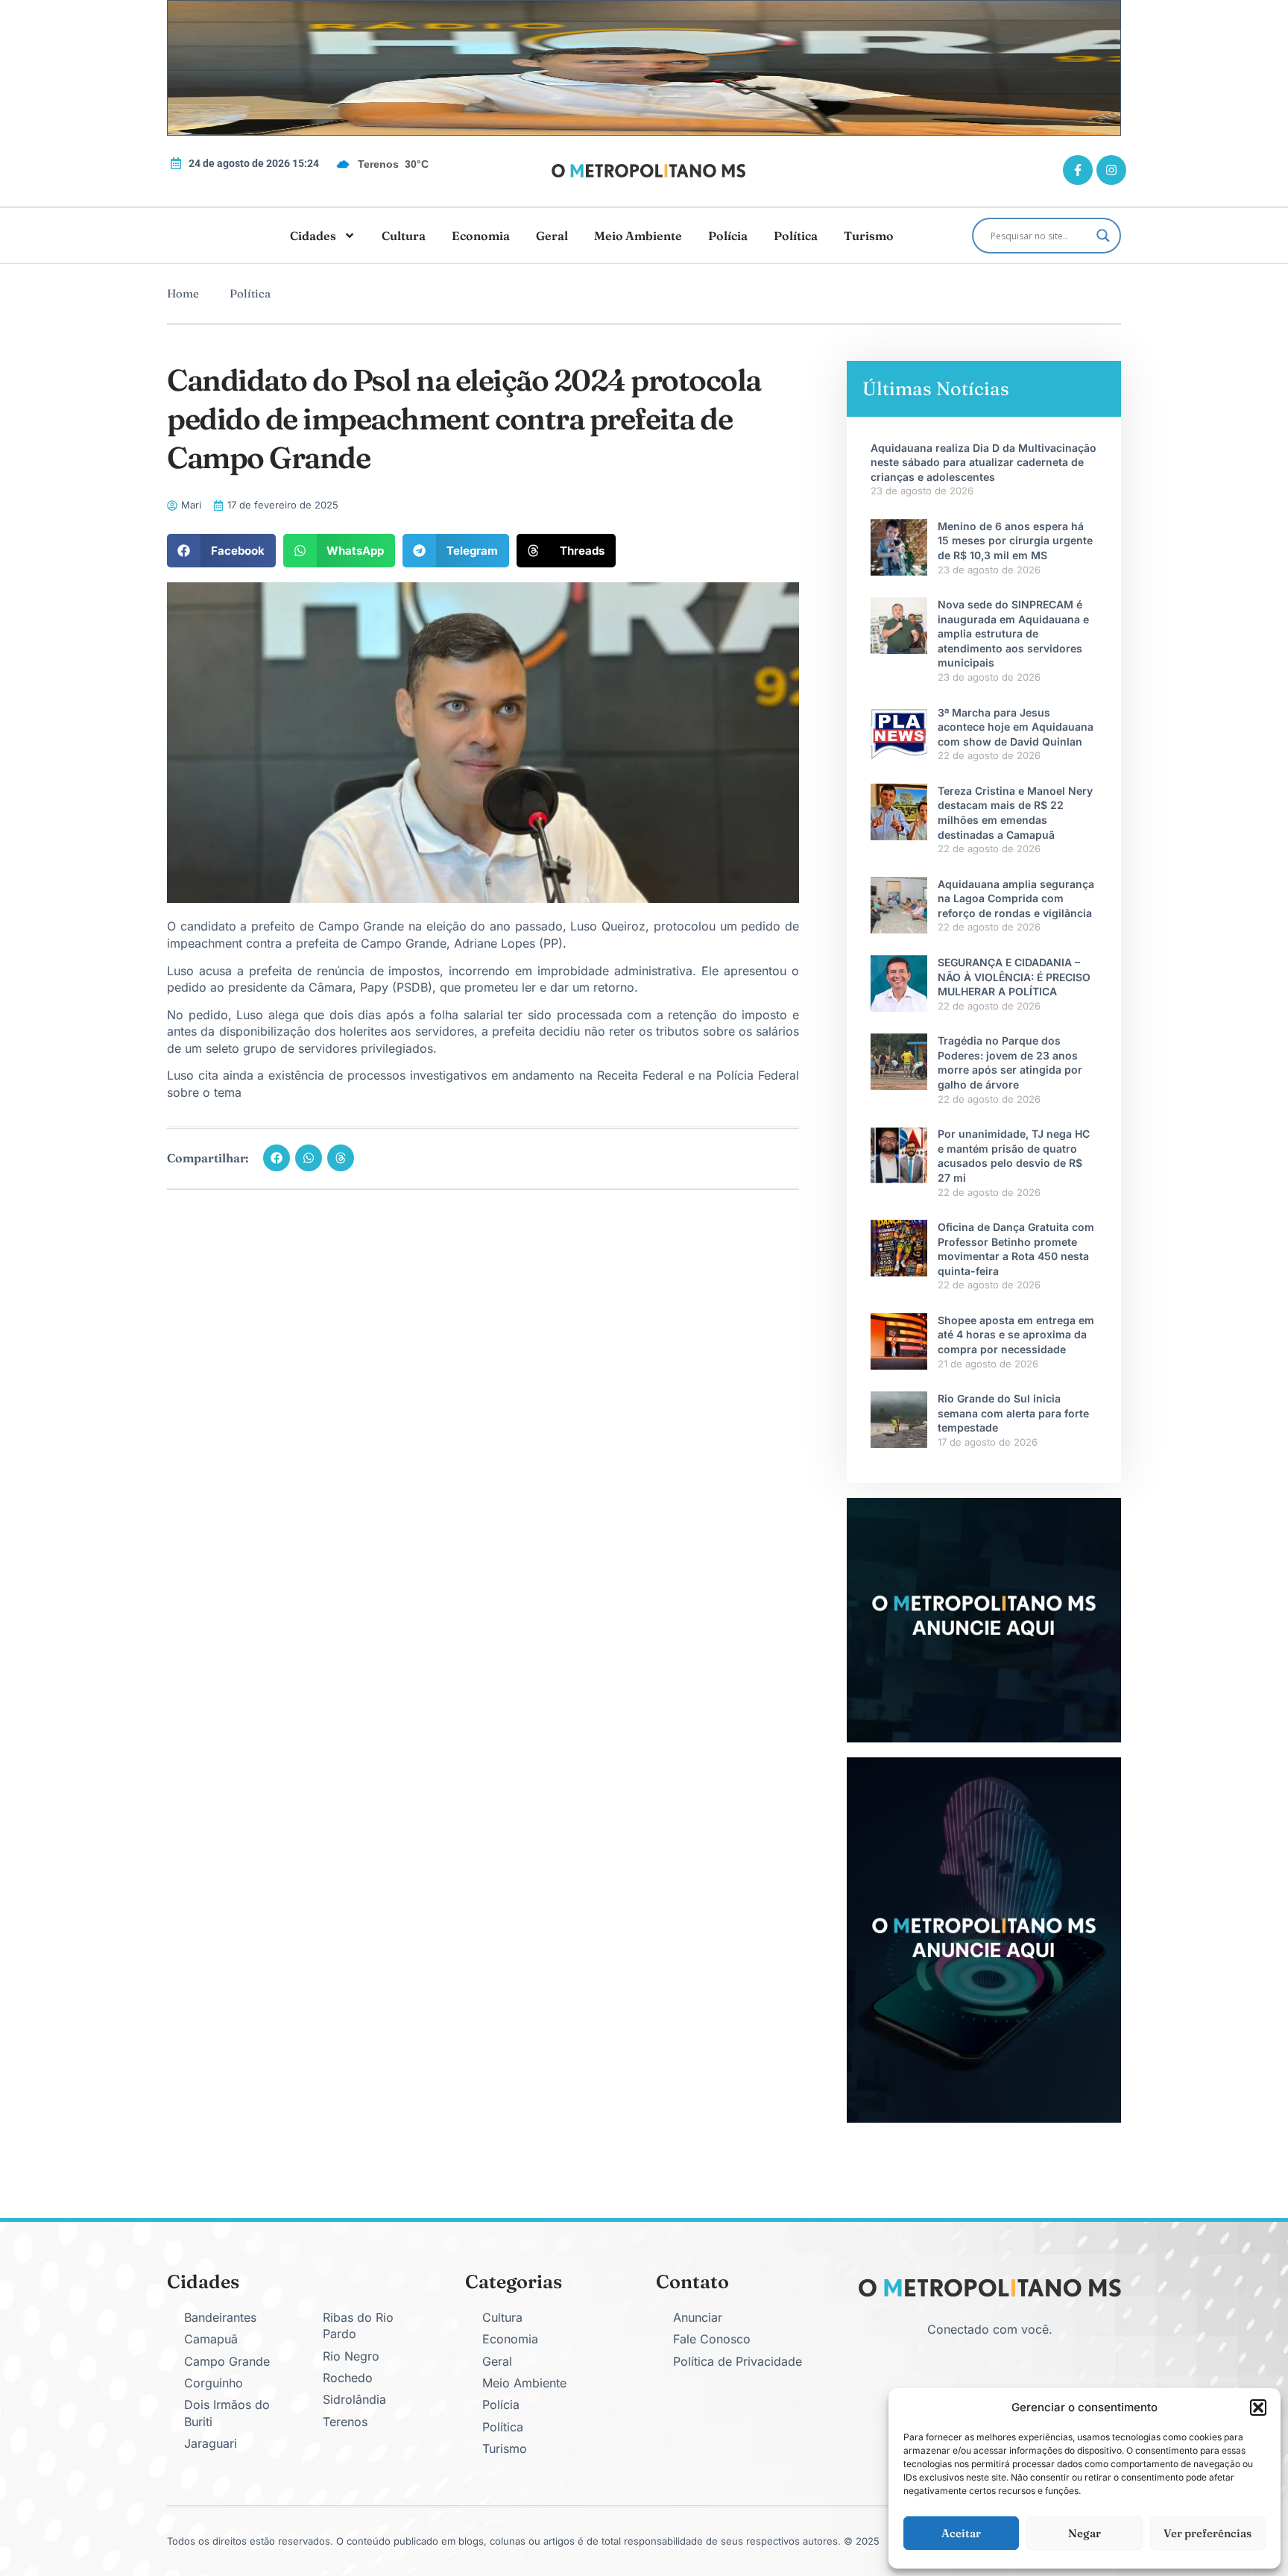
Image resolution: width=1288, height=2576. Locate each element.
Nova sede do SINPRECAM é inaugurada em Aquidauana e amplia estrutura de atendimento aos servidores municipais (1013, 633)
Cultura (404, 236)
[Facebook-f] (1078, 170)
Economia (481, 236)
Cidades (313, 236)
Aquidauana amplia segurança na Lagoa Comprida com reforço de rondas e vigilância (1016, 898)
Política (796, 236)
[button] (1258, 2407)
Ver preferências (1207, 2533)
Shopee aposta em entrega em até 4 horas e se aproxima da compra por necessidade (1016, 1335)
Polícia (728, 236)
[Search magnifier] (1103, 236)
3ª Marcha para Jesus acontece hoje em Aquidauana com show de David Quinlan (1016, 727)
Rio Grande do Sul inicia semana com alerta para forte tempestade (1013, 1413)
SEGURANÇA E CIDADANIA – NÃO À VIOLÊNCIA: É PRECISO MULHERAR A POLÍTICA (1014, 977)
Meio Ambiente (638, 236)
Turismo (869, 236)
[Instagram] (1111, 170)
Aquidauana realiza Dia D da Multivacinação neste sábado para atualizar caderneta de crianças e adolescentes (984, 462)
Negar (1085, 2533)
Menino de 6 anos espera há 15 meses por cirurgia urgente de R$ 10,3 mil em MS (1015, 541)
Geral (552, 236)
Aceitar (961, 2533)
